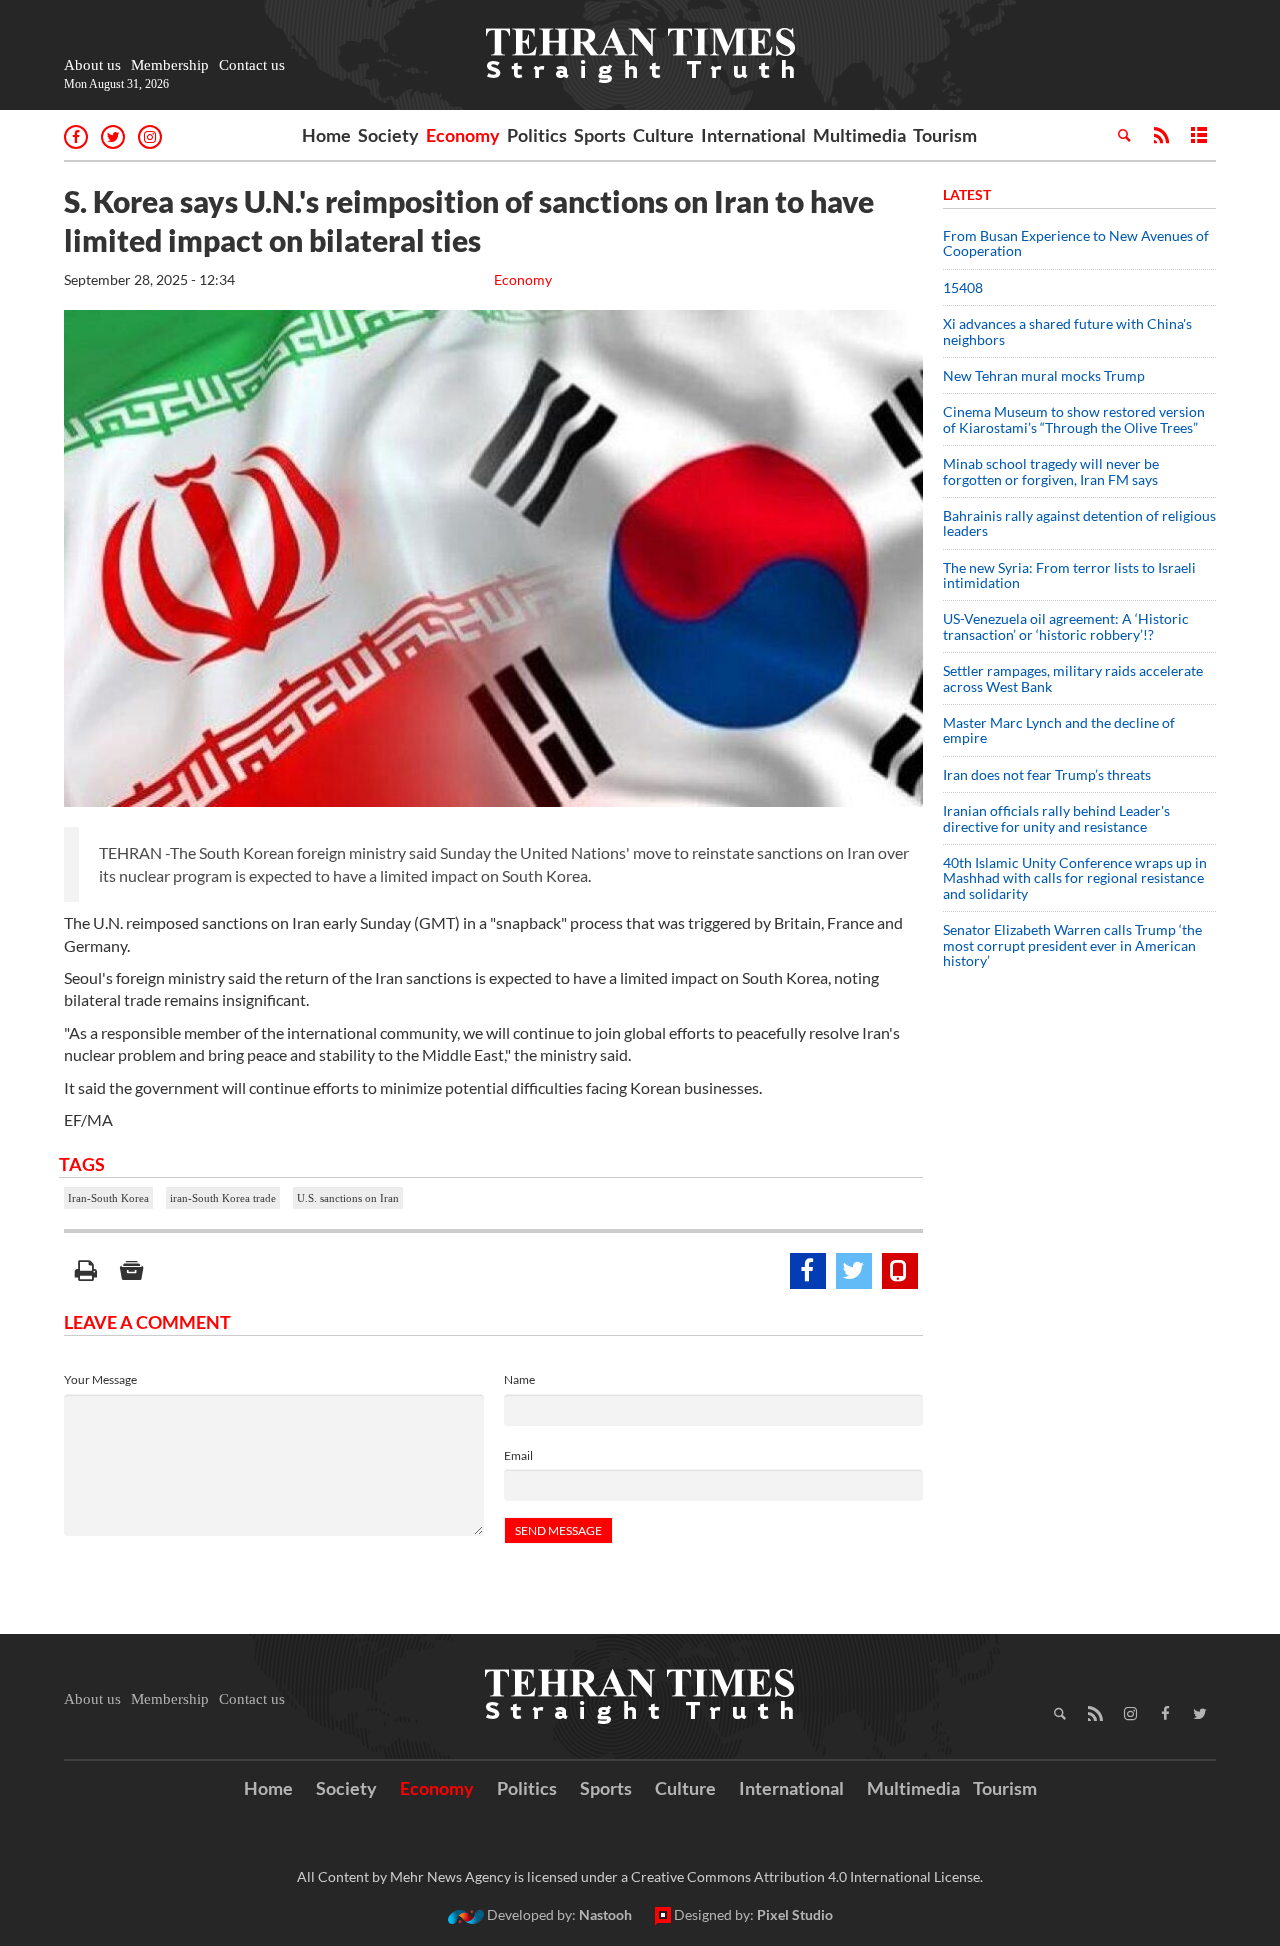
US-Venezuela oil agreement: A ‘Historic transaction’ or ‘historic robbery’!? (1066, 626)
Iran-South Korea (108, 1198)
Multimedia (859, 135)
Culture (663, 135)
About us (92, 65)
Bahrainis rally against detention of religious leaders (1079, 523)
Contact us (252, 65)
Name (519, 1379)
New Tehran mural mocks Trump (1044, 375)
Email (518, 1455)
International (753, 135)
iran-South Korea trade (223, 1198)
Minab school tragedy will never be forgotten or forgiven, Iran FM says (1051, 471)
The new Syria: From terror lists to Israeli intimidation (1069, 575)
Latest (967, 194)
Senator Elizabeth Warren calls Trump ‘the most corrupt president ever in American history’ (1072, 945)
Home (326, 135)
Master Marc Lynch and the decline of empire (1059, 730)
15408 (963, 287)
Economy (463, 135)
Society (388, 135)
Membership (170, 65)
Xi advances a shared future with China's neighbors (1067, 331)
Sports (600, 135)
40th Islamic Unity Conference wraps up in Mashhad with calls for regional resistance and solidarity (1075, 878)
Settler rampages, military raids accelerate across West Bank (1073, 678)
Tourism (945, 135)
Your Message (100, 1379)
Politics (537, 135)
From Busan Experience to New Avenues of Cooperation (1076, 243)
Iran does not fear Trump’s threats (1047, 774)
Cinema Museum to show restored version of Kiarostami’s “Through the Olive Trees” (1074, 419)
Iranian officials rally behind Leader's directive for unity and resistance (1056, 818)
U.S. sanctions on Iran (348, 1198)
